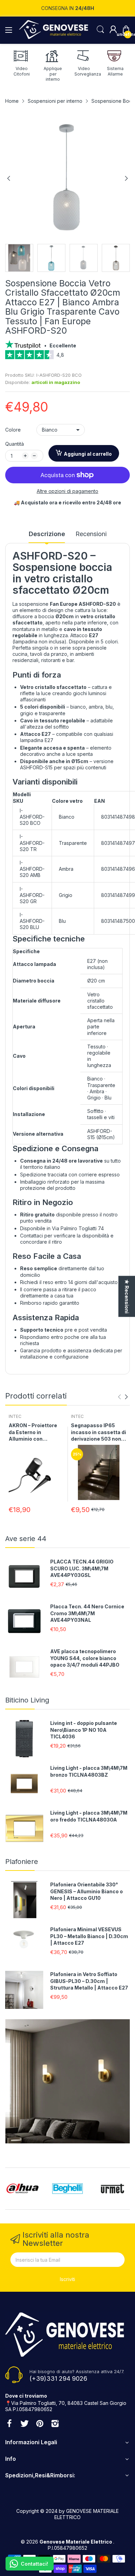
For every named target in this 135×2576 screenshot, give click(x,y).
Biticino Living (27, 1700)
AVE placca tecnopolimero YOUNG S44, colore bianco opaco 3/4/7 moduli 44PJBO (85, 1658)
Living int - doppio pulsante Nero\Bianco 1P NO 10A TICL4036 (84, 1730)
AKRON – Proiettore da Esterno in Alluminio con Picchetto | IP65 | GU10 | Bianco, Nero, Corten (34, 1432)
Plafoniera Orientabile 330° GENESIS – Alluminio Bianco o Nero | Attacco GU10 (87, 1891)
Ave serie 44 (26, 1539)
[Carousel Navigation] (123, 1397)
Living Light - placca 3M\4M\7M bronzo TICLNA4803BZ (89, 1771)
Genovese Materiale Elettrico (76, 2542)
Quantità (15, 444)
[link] (67, 357)
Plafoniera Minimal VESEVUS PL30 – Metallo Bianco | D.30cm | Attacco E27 (89, 1936)
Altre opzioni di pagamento (67, 491)
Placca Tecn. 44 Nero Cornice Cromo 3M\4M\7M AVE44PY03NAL (87, 1613)
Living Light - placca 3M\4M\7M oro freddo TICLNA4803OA (89, 1816)
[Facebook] (9, 2424)
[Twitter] (25, 2424)
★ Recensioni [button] (127, 1296)
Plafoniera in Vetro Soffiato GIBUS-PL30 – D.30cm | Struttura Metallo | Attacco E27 (89, 1981)
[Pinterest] (40, 2424)
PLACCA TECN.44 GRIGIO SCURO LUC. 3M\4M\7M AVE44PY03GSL (82, 1568)
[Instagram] (55, 2424)
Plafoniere (22, 1862)
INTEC (15, 1416)
